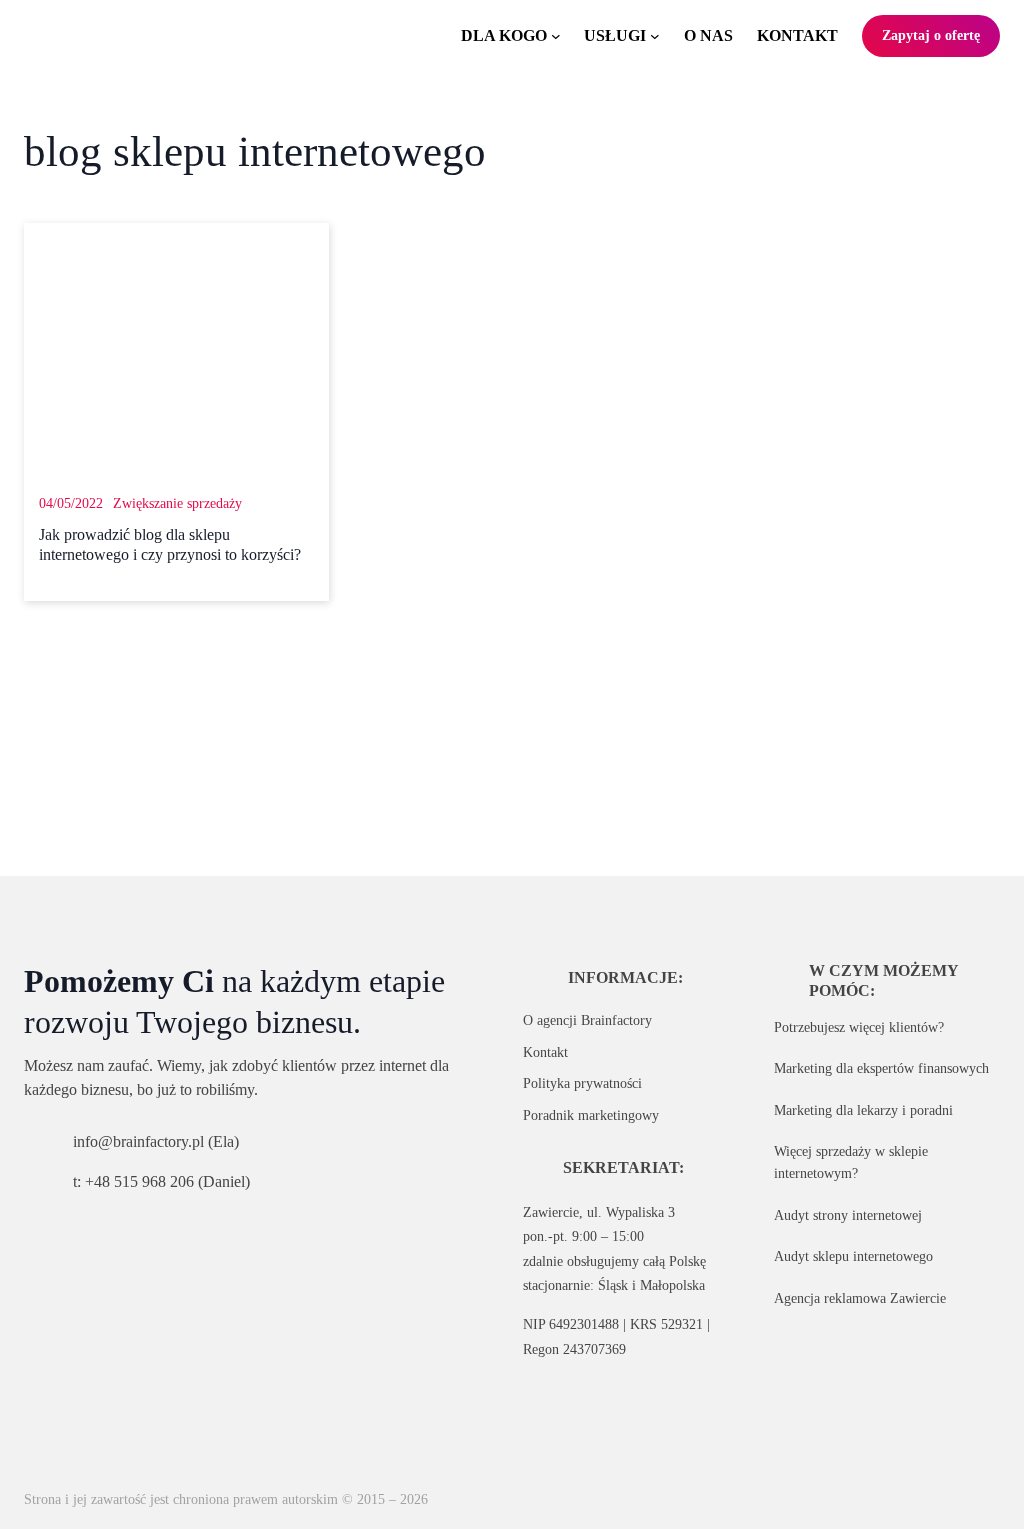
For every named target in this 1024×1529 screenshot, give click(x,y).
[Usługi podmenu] (655, 36)
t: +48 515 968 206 (133, 1181)
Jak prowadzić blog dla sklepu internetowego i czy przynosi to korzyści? (170, 545)
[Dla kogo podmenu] (556, 36)
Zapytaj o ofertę (931, 35)
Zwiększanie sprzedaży (177, 503)
